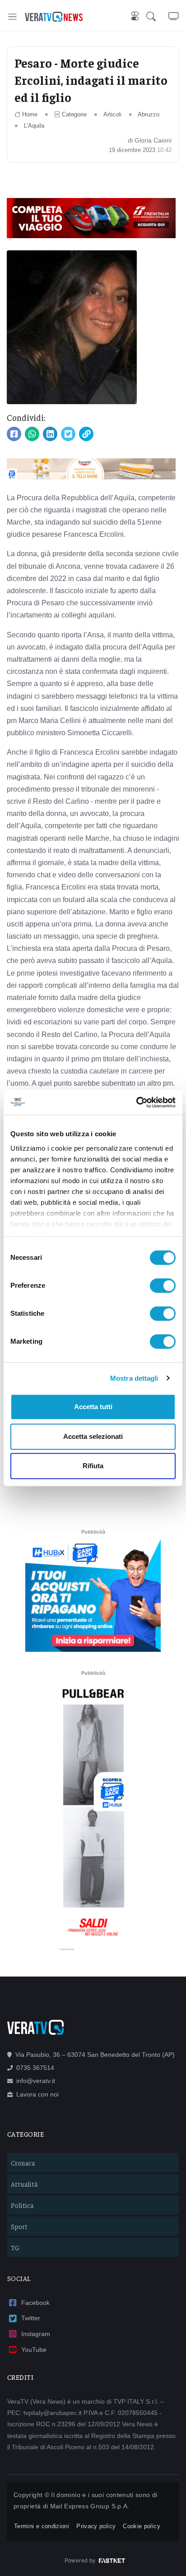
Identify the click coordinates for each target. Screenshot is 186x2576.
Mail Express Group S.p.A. (90, 2506)
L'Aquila (34, 126)
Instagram (36, 2334)
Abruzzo (149, 114)
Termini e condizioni (42, 2526)
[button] (157, 17)
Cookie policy (142, 2526)
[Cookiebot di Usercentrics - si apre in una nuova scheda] (136, 1102)
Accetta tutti (93, 1407)
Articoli (112, 114)
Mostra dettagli (134, 1378)
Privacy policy (96, 2526)
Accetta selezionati (93, 1436)
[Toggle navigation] (12, 16)
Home (30, 114)
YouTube (34, 2350)
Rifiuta (93, 1466)
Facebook (35, 2303)
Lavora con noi (37, 2094)
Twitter (31, 2318)
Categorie (74, 114)
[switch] (163, 1286)
